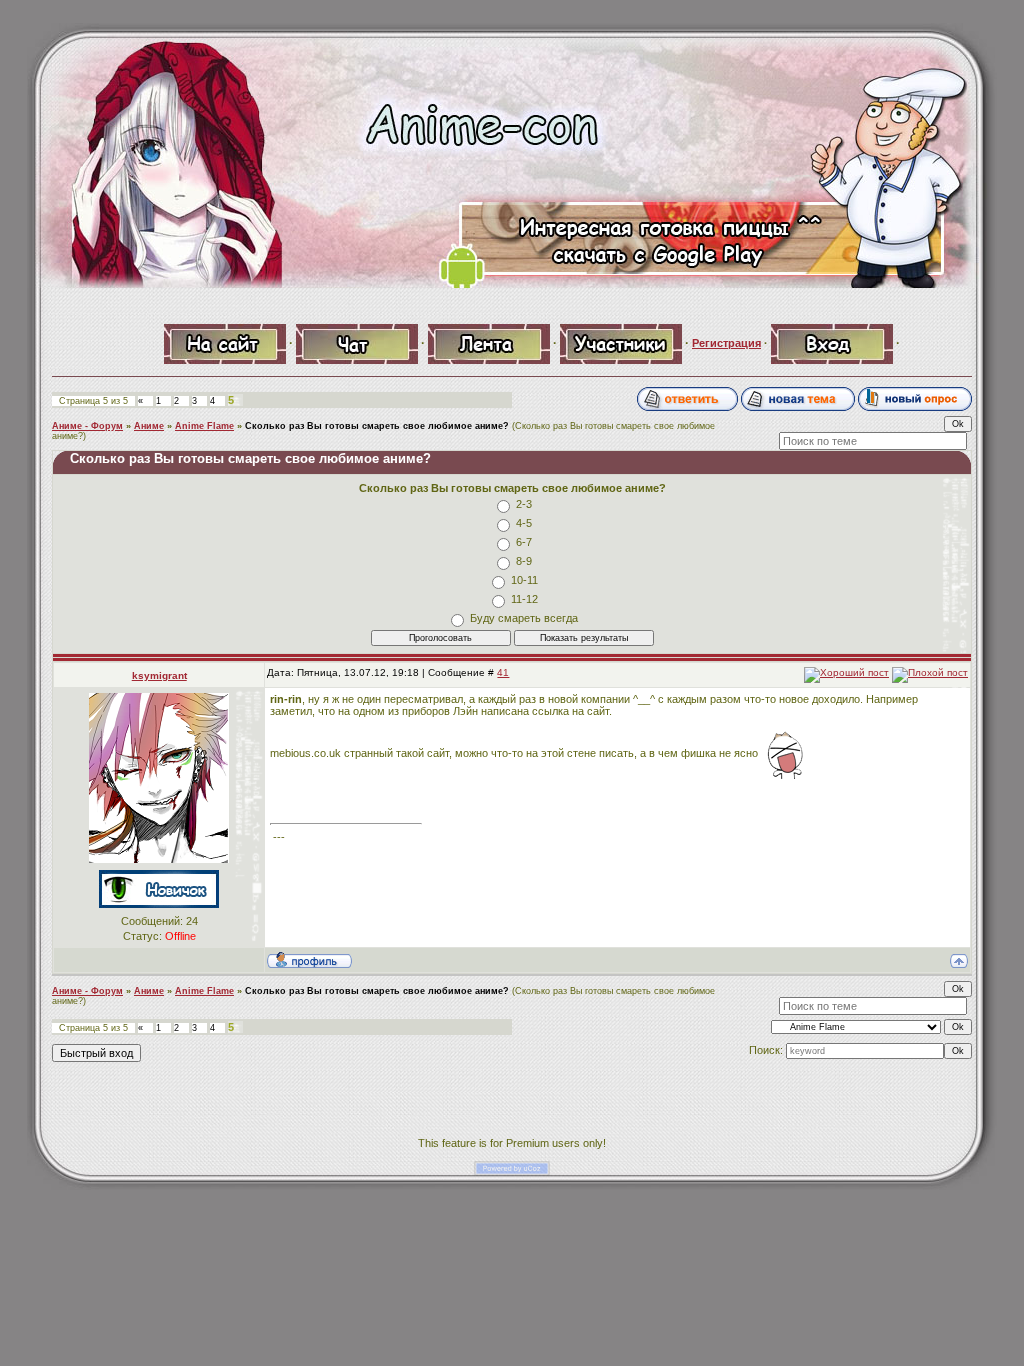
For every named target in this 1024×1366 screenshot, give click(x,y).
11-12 (524, 599)
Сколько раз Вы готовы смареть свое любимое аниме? (377, 426)
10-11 (524, 580)
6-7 (524, 542)
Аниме (149, 426)
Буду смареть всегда (524, 618)
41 (503, 672)
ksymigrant (159, 675)
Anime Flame (204, 426)
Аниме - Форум (87, 426)
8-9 (524, 561)
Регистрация (726, 343)
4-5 (524, 523)
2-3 (524, 504)
